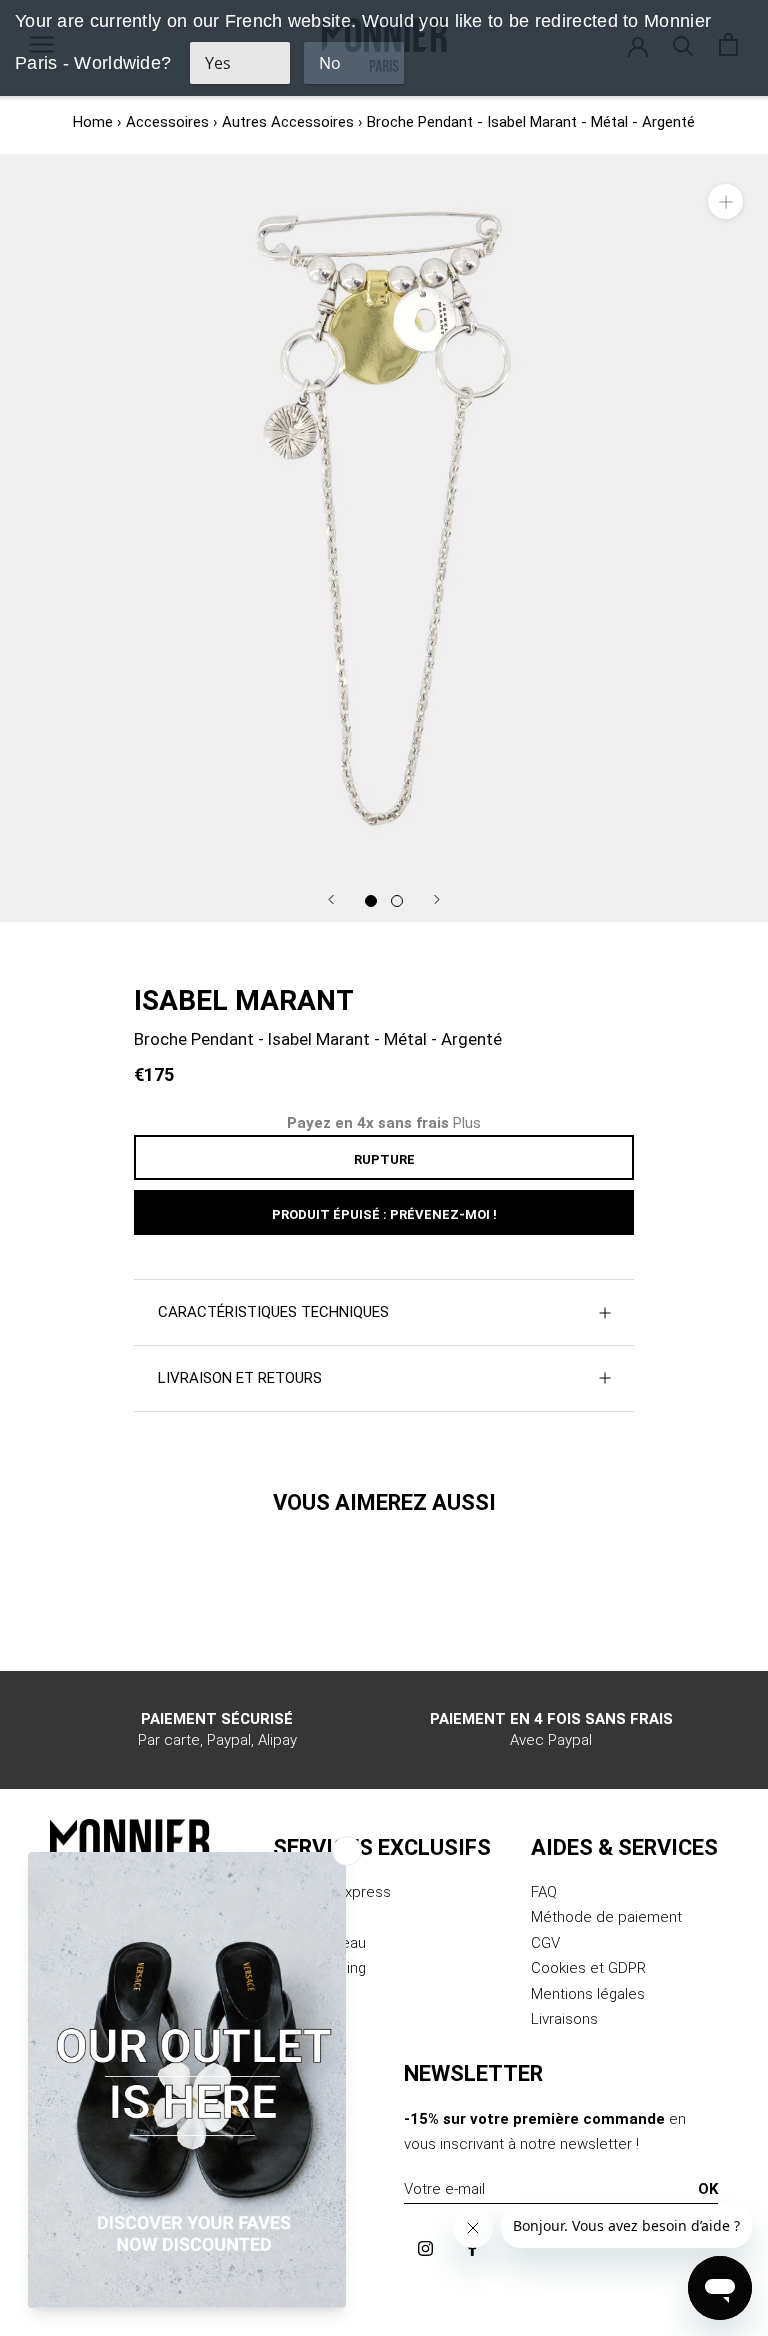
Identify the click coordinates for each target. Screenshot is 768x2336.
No (330, 63)
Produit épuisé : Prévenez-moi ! (384, 1214)
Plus (467, 1123)
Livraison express (332, 1892)
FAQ (544, 1892)
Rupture (384, 1159)
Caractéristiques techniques (273, 1312)
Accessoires (167, 122)
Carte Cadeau (319, 1943)
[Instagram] (425, 2247)
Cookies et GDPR (588, 1968)
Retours (299, 1917)
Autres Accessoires (288, 122)
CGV (545, 1943)
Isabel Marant (244, 1000)
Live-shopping (319, 1968)
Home (93, 122)
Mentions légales (588, 1994)
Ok (708, 2189)
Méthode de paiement (606, 1917)
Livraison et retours (240, 1378)
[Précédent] (331, 899)
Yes (218, 63)
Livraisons (564, 2019)
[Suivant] (437, 899)
